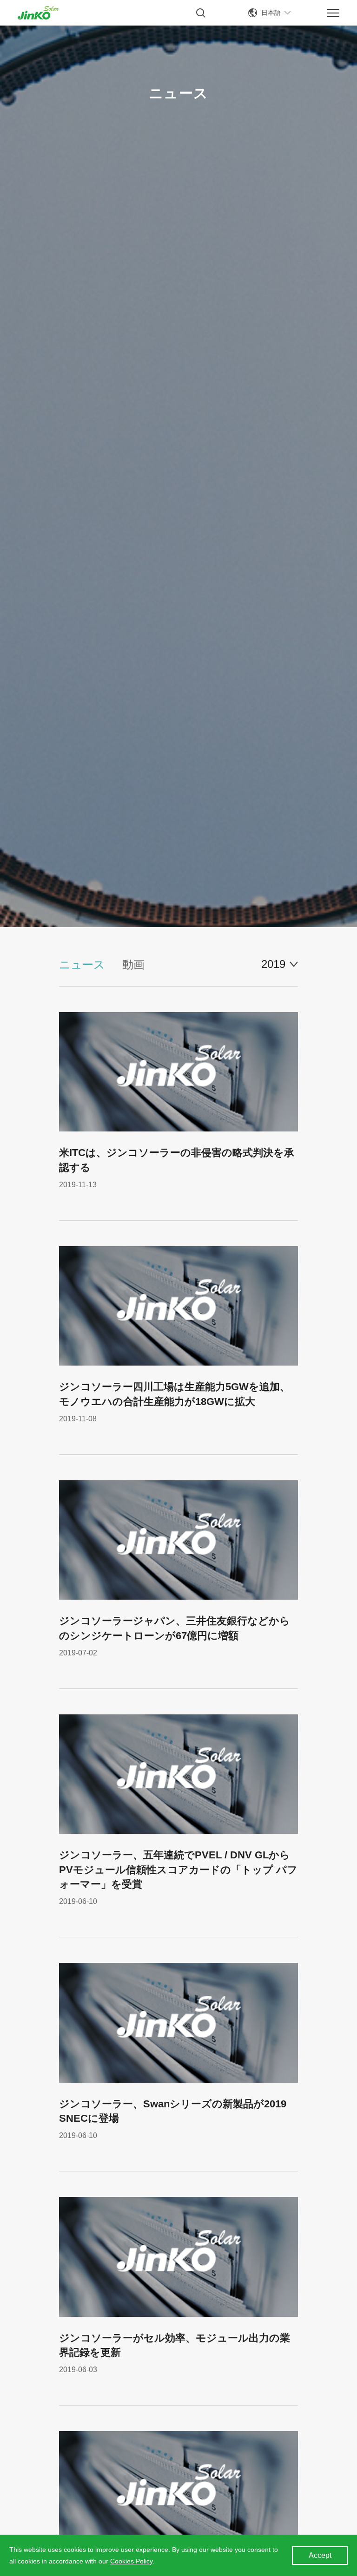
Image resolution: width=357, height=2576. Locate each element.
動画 (133, 964)
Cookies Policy (131, 2561)
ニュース (82, 964)
